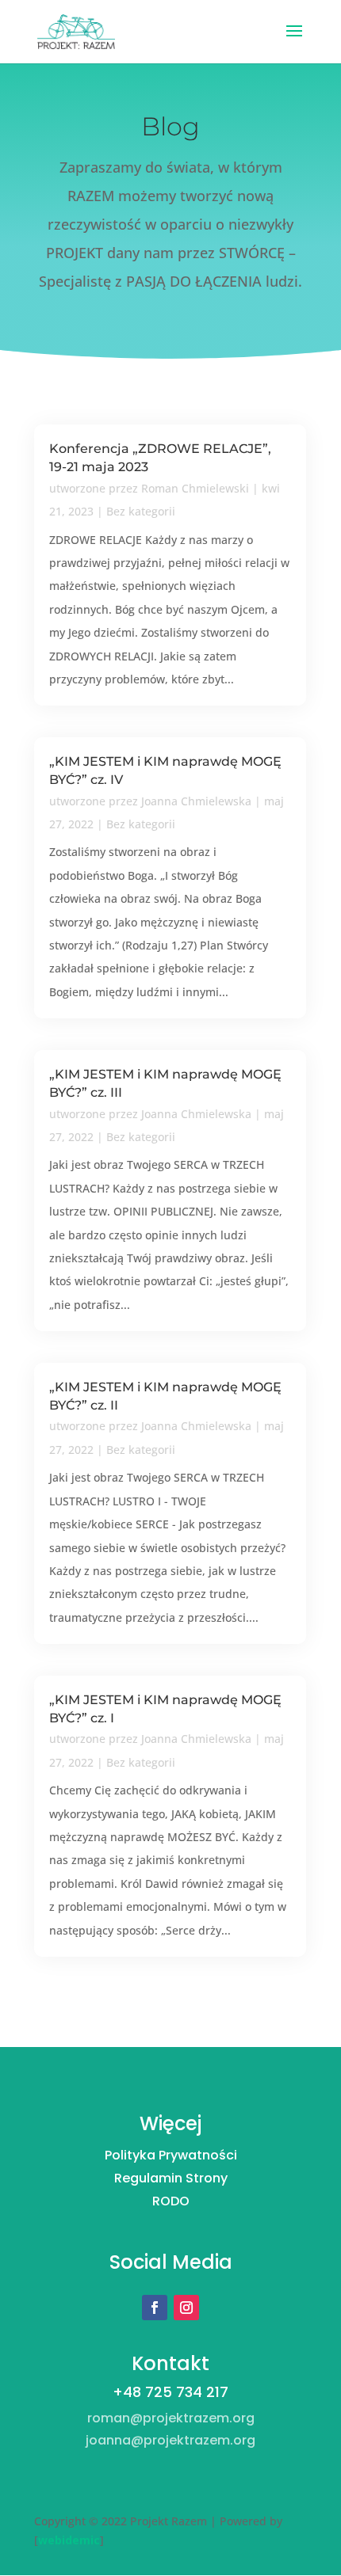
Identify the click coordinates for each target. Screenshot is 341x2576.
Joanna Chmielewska (196, 801)
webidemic (69, 2540)
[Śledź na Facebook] (155, 2308)
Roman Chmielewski (195, 488)
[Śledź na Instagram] (186, 2308)
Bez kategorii (141, 511)
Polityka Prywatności (171, 2155)
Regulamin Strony (171, 2178)
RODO (171, 2201)
